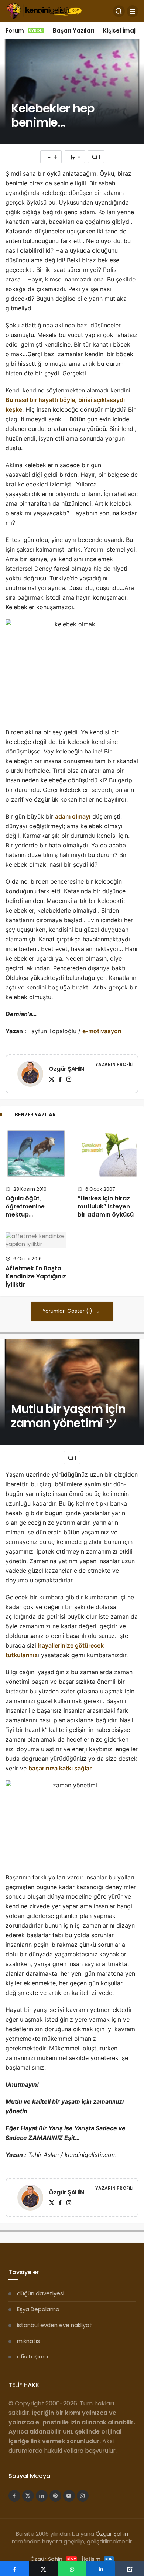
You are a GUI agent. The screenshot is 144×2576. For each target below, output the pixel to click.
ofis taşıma (32, 2356)
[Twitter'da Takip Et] (28, 2496)
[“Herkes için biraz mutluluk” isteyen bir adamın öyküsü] (108, 1153)
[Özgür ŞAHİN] (30, 1075)
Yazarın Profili (114, 1064)
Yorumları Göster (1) (68, 1311)
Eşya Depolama (38, 2309)
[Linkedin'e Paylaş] (101, 2569)
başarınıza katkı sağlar (60, 1768)
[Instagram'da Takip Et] (83, 2496)
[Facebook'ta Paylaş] (14, 2569)
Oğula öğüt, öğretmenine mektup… (25, 1207)
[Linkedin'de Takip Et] (42, 2496)
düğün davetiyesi (41, 2293)
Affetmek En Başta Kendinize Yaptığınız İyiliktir (36, 1276)
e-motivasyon (102, 1031)
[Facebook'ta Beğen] (14, 2496)
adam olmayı (73, 816)
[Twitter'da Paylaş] (43, 2569)
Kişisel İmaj (119, 31)
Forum (24, 31)
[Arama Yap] (119, 11)
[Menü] (133, 11)
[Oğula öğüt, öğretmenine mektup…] (36, 1153)
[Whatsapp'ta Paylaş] (72, 2569)
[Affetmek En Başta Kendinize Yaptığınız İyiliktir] (36, 1240)
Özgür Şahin (112, 2534)
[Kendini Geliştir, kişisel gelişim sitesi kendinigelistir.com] (44, 11)
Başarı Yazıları (73, 31)
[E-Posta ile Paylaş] (130, 2569)
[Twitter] (52, 1079)
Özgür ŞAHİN (66, 1069)
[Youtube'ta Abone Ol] (69, 2496)
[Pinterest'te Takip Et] (55, 2496)
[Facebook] (60, 1079)
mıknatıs (28, 2341)
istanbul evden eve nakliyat (54, 2325)
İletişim (97, 2559)
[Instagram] (69, 1079)
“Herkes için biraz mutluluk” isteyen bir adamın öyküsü (106, 1207)
